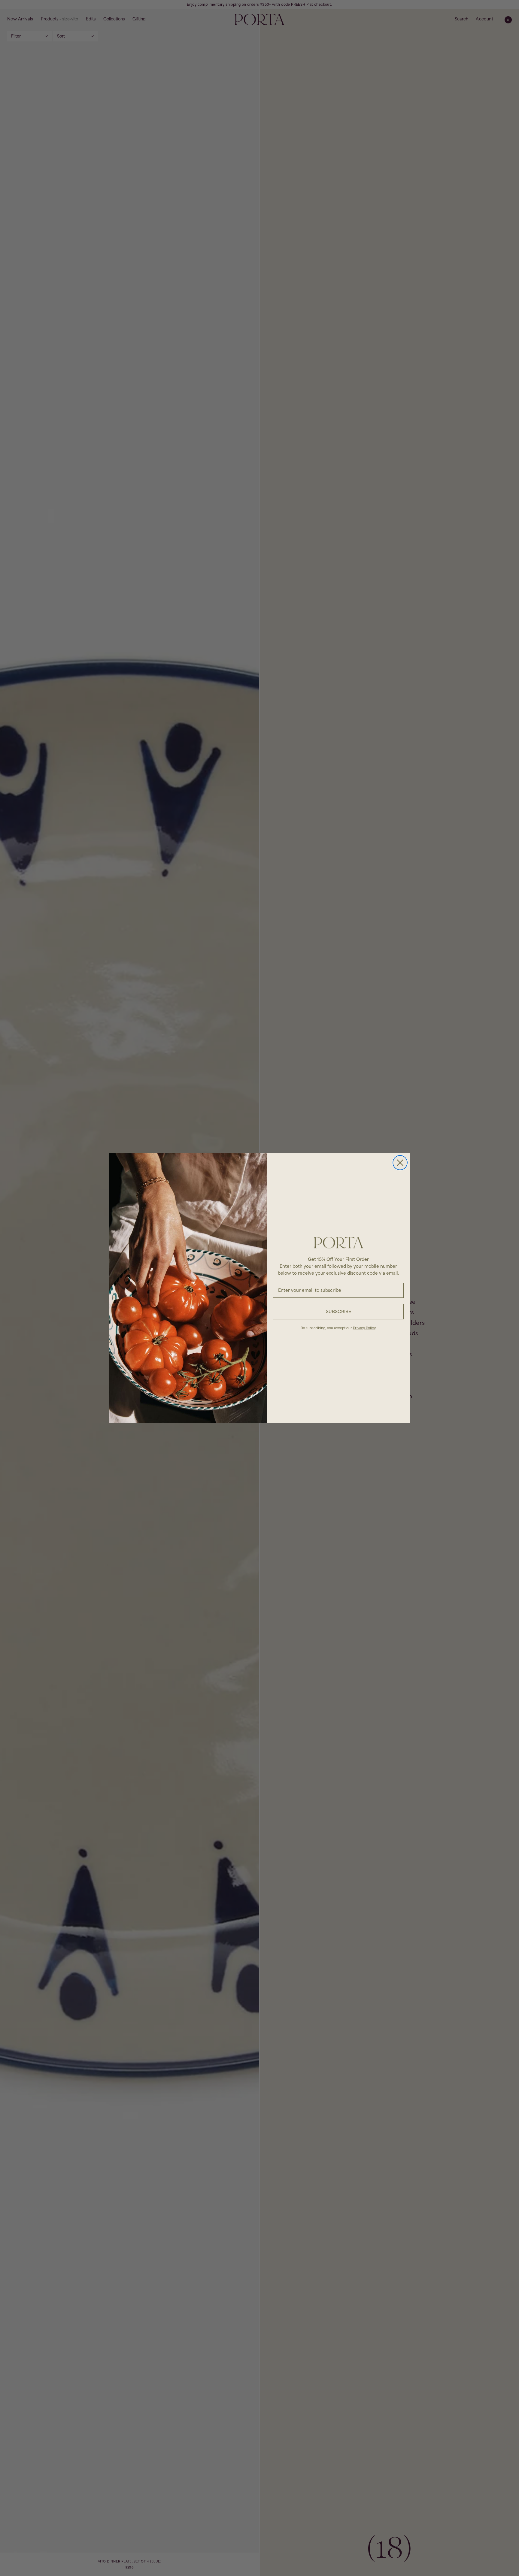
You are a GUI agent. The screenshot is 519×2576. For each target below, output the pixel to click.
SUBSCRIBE (338, 1311)
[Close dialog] (400, 1163)
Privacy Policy (364, 1328)
